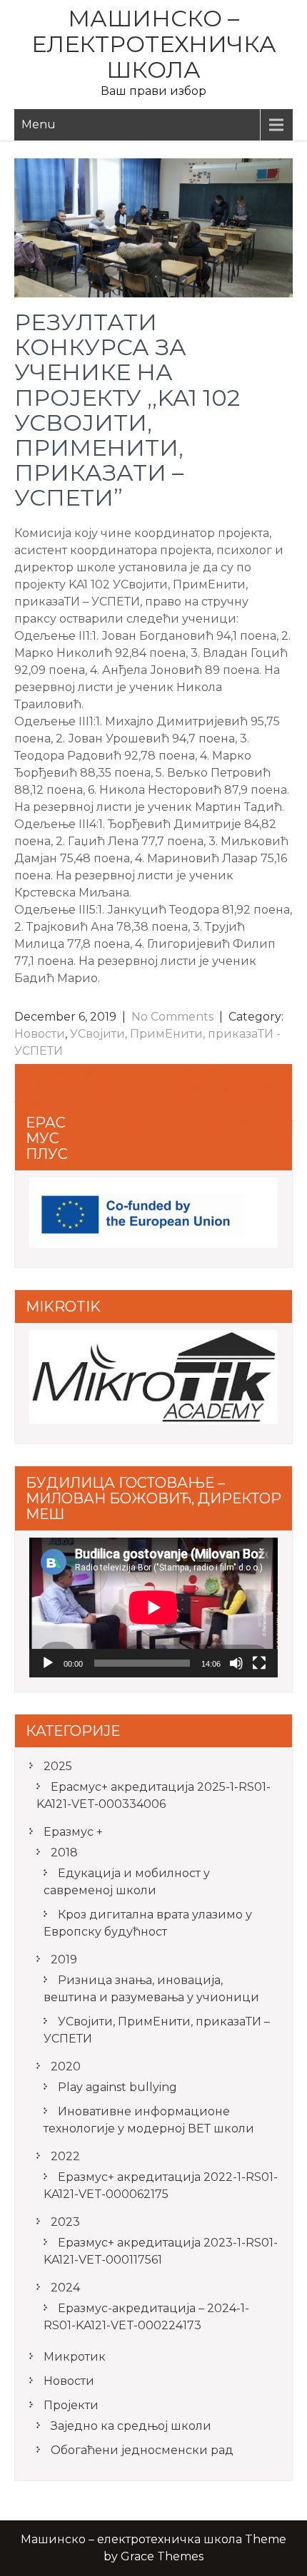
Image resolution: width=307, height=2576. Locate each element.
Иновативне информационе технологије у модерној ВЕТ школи (149, 2120)
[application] (153, 1608)
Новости (40, 1034)
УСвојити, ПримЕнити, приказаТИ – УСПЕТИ (157, 2030)
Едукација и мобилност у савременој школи (127, 1882)
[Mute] (236, 1663)
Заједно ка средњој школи (131, 2426)
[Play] (48, 1663)
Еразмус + (73, 1832)
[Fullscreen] (259, 1663)
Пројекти (71, 2405)
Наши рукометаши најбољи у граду (186, 1123)
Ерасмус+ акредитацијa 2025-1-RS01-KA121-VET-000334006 (153, 1795)
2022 (65, 2156)
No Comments (172, 1017)
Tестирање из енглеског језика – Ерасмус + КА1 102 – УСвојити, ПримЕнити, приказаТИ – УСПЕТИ (147, 1089)
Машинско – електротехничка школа (154, 44)
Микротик (75, 2357)
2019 (64, 1959)
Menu (39, 124)
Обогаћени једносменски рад (142, 2450)
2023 (65, 2222)
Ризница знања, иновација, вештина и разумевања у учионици (151, 1989)
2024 (65, 2288)
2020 (66, 2066)
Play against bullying (117, 2087)
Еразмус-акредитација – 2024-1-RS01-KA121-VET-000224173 (146, 2317)
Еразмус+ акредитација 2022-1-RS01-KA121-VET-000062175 (161, 2186)
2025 (58, 1766)
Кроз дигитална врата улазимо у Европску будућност (148, 1923)
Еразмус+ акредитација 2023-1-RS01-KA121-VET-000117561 (161, 2251)
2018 (64, 1852)
